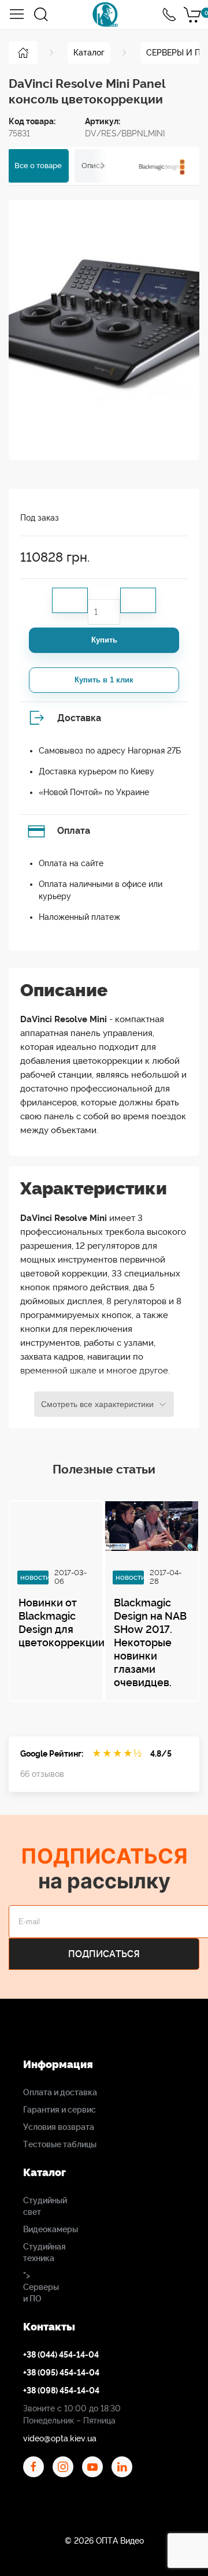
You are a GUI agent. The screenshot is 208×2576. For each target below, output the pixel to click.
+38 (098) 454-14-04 (61, 2391)
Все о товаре (38, 166)
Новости (35, 1577)
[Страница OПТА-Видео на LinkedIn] (122, 2467)
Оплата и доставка (60, 2092)
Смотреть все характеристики (97, 1404)
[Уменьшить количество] (70, 600)
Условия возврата (59, 2127)
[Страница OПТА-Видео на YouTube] (92, 2467)
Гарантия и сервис (60, 2110)
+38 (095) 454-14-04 (61, 2373)
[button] (17, 14)
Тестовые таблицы (60, 2144)
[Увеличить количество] (138, 600)
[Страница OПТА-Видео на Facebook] (34, 2467)
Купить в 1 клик (104, 680)
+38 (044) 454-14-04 (61, 2355)
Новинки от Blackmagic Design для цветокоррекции (62, 1623)
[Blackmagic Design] (162, 166)
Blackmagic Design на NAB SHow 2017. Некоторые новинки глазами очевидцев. (150, 1643)
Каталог (89, 53)
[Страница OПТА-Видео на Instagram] (63, 2467)
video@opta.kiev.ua (60, 2438)
